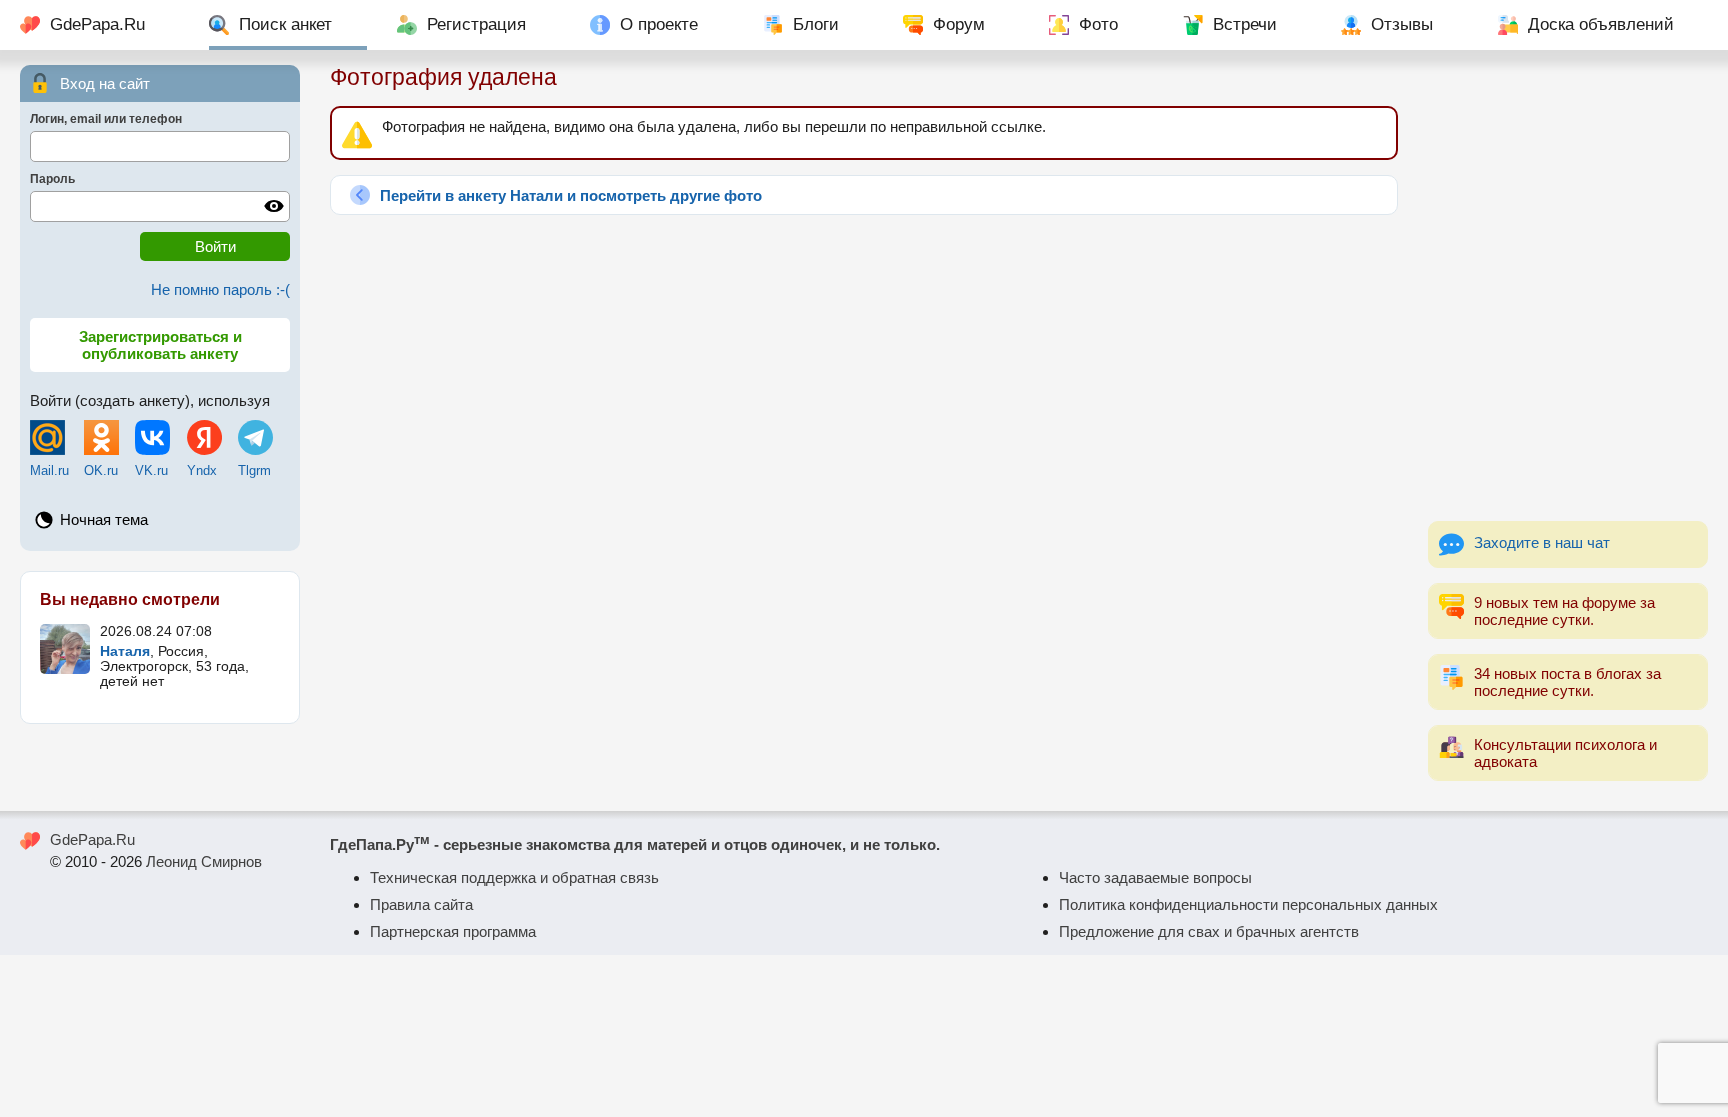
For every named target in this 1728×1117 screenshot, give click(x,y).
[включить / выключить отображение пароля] (274, 206)
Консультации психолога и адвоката (1565, 753)
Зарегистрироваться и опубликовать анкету (160, 345)
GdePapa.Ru (97, 24)
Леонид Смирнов (204, 861)
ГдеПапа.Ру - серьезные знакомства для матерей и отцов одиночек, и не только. (635, 844)
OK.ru (101, 470)
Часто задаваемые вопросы (1155, 877)
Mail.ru (49, 470)
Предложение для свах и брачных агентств (1209, 931)
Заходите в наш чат (1542, 542)
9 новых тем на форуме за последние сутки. (1564, 611)
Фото (1098, 24)
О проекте (659, 24)
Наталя (125, 651)
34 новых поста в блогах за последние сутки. (1567, 682)
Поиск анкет (285, 24)
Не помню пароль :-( (220, 289)
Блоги (816, 24)
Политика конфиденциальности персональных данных (1248, 904)
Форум (959, 24)
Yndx (202, 470)
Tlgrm (254, 470)
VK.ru (151, 470)
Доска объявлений (1601, 24)
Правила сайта (421, 904)
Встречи (1245, 24)
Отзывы (1402, 24)
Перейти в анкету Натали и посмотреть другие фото (571, 195)
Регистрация (476, 24)
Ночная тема (104, 519)
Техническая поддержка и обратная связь (514, 877)
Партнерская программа (453, 931)
